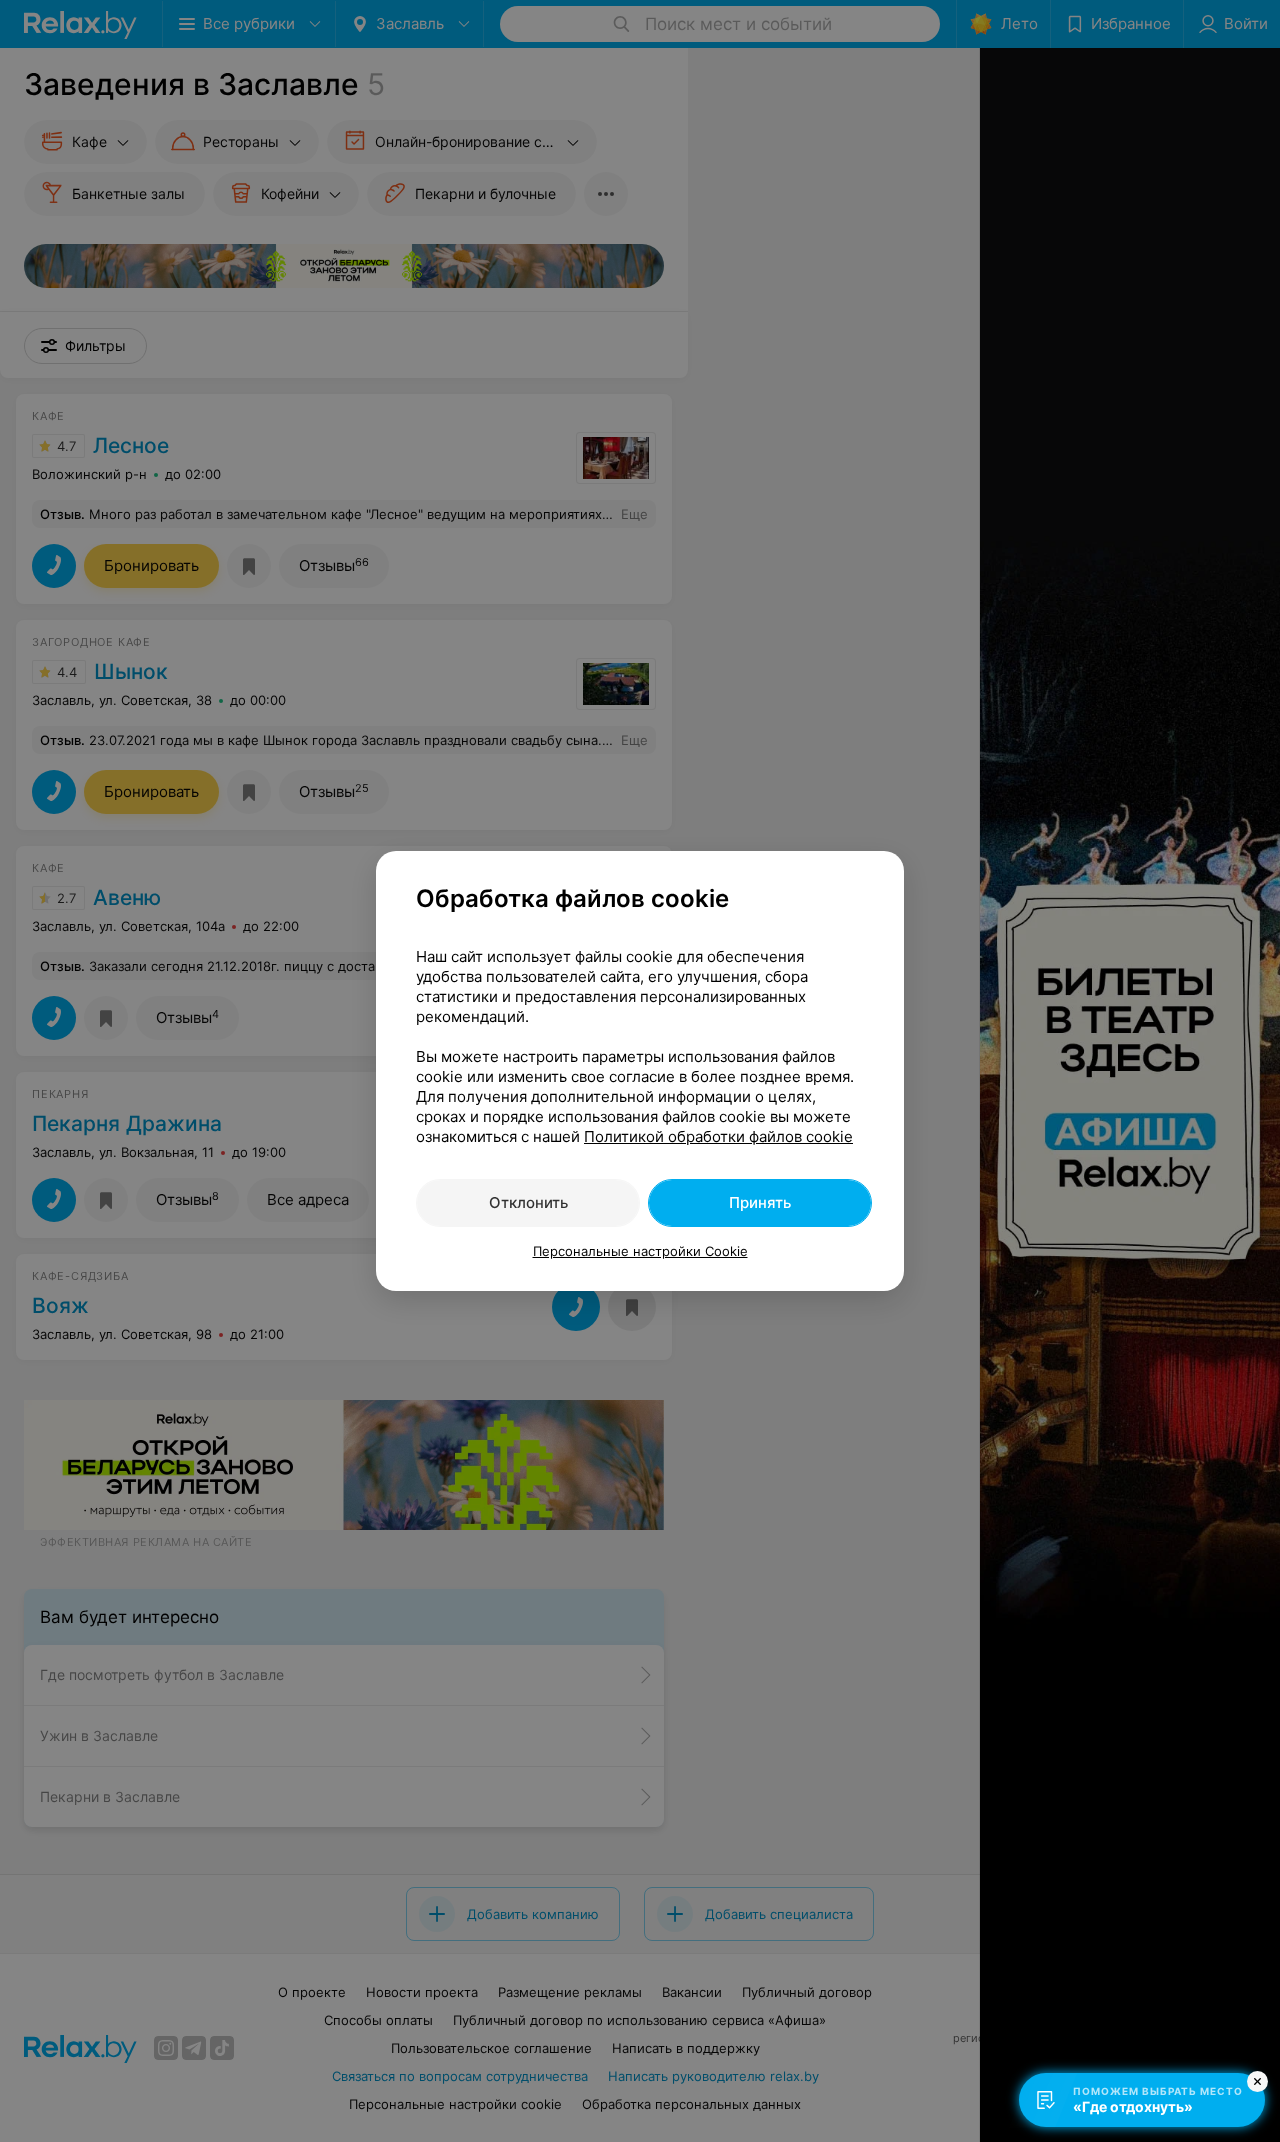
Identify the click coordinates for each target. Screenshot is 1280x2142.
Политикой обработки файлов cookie (718, 1136)
